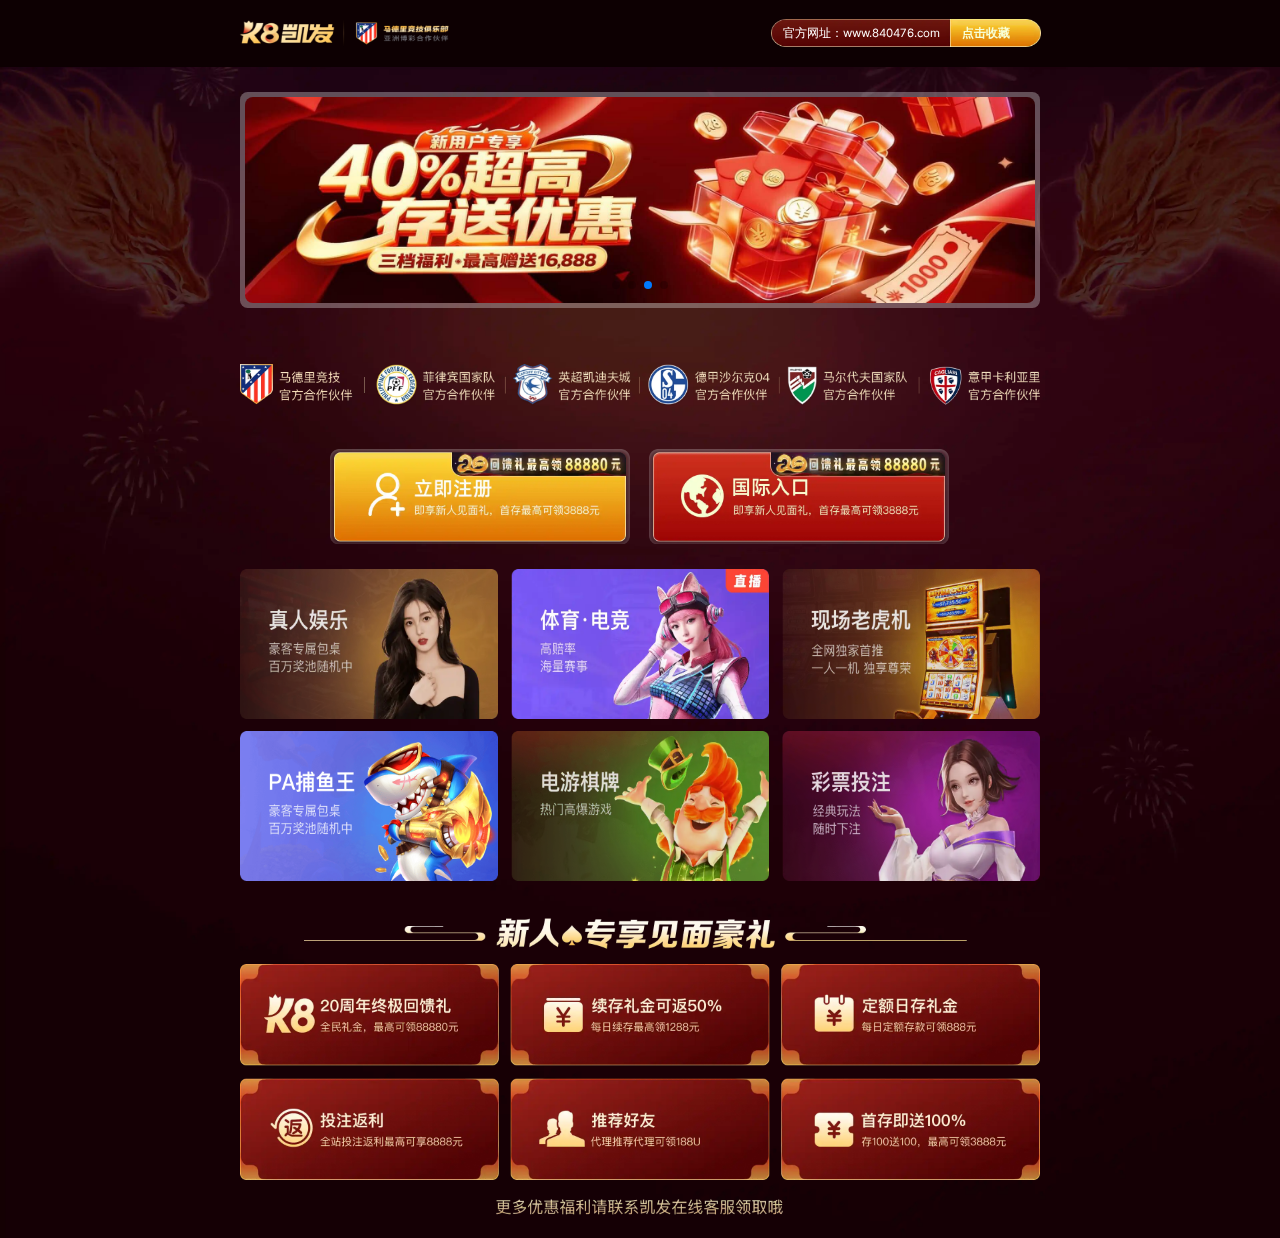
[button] (616, 285)
